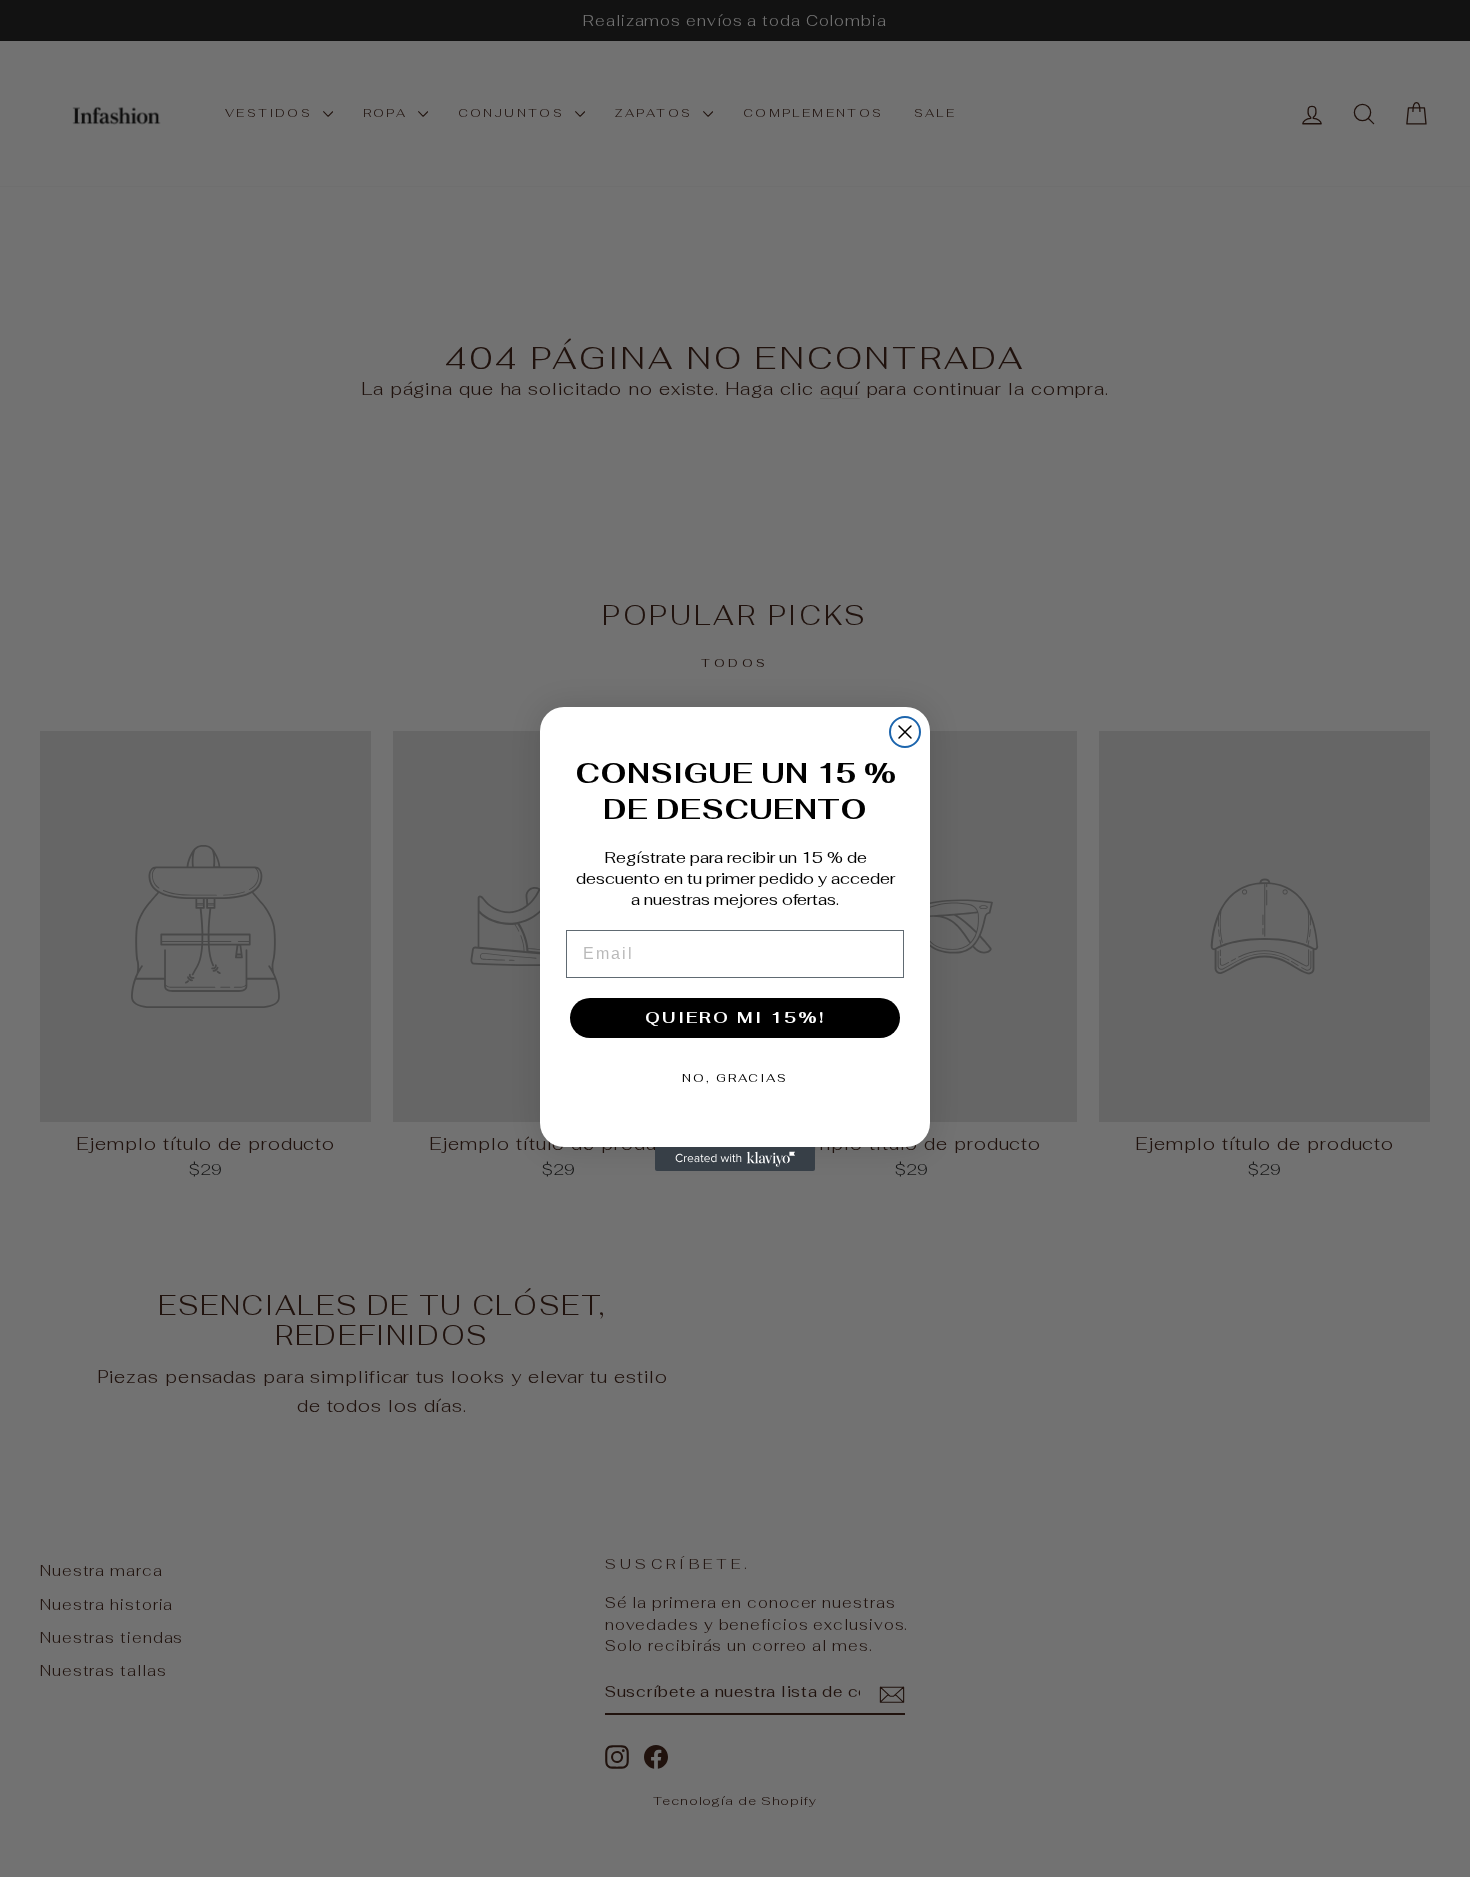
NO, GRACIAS (735, 1078)
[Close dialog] (905, 732)
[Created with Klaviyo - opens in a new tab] (735, 1159)
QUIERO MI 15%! (735, 1017)
